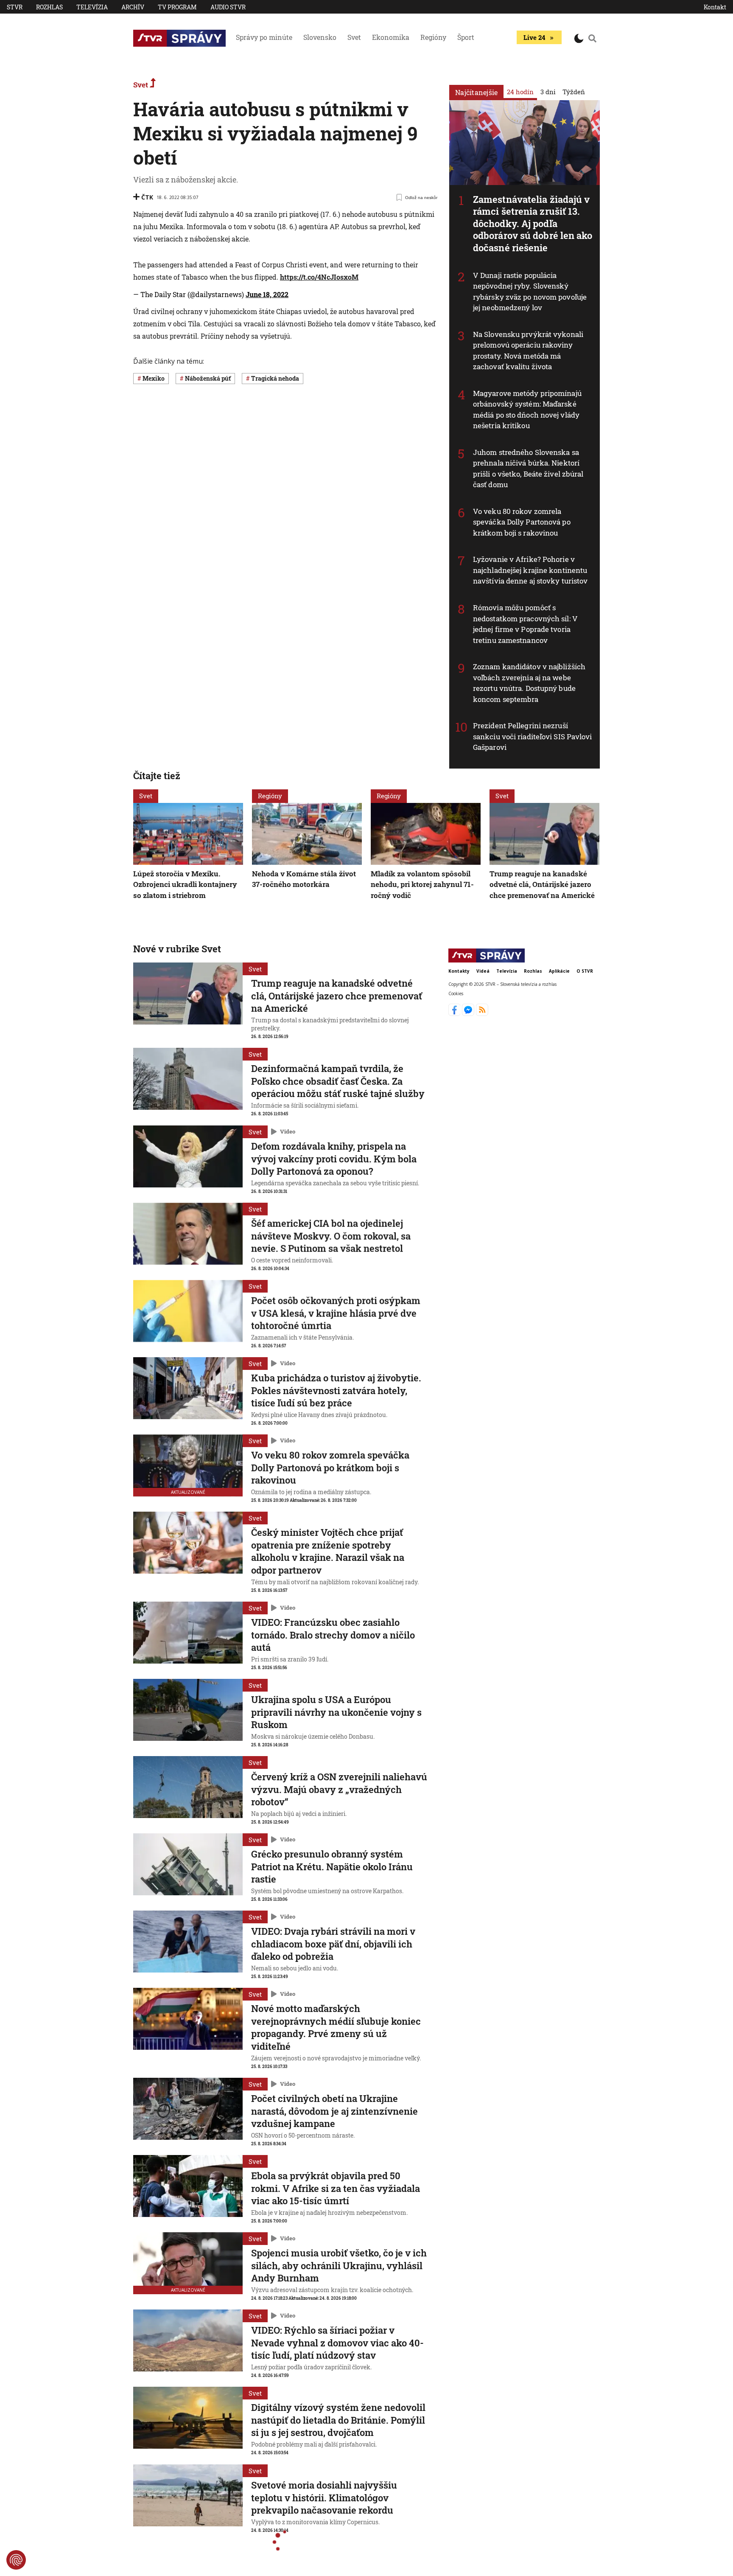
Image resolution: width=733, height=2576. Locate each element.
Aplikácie (559, 971)
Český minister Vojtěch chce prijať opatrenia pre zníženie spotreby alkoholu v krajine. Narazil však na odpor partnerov (328, 1551)
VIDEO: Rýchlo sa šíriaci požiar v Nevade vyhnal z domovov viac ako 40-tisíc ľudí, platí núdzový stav (337, 2343)
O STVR (585, 971)
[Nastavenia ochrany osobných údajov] (16, 2560)
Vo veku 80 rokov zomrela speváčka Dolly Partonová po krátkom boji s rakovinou (522, 522)
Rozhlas (49, 7)
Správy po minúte (264, 37)
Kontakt (715, 7)
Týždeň (574, 92)
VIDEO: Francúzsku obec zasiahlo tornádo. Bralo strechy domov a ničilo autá (333, 1635)
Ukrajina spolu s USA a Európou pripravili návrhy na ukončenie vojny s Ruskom (336, 1712)
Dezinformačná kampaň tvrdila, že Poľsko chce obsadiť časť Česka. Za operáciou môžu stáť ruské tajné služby (338, 1081)
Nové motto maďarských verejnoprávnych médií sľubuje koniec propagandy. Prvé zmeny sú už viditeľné (336, 2027)
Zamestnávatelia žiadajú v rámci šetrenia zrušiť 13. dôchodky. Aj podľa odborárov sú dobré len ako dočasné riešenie (533, 223)
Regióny (433, 37)
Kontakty (459, 971)
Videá (483, 971)
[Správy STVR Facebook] (455, 1013)
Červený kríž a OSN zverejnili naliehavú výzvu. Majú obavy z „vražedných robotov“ (339, 1789)
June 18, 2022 (267, 294)
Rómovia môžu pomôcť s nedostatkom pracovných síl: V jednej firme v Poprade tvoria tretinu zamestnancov (525, 624)
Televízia (92, 7)
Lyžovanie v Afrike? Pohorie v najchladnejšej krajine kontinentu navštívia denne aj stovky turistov (530, 570)
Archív (133, 7)
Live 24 (534, 37)
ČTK (147, 197)
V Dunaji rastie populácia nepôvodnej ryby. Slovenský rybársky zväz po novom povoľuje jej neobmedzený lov (530, 292)
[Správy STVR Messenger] (469, 1013)
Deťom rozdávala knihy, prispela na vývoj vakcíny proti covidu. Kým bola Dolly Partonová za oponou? (334, 1159)
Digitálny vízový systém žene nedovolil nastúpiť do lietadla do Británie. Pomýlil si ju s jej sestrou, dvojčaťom (338, 2420)
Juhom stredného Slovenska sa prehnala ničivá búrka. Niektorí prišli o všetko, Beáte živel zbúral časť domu (528, 469)
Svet (354, 37)
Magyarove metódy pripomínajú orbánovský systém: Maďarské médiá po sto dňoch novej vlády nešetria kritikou (527, 410)
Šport (466, 37)
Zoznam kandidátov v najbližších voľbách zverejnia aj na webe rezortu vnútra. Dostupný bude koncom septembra (529, 683)
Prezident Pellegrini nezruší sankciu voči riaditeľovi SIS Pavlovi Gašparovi (533, 736)
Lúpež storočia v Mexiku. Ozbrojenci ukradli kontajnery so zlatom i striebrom (185, 884)
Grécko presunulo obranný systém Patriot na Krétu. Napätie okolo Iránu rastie (332, 1866)
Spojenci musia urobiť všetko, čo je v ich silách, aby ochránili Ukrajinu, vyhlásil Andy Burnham (339, 2265)
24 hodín (520, 92)
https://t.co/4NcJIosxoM (319, 277)
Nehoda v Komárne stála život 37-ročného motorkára (304, 879)
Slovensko (320, 37)
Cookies (456, 994)
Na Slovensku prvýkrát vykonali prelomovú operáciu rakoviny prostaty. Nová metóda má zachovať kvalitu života (528, 351)
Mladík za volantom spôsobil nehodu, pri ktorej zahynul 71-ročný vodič (422, 884)
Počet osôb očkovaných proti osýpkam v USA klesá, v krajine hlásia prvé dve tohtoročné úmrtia (336, 1313)
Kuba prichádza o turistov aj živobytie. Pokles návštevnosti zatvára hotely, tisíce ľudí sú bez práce (336, 1390)
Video (288, 1131)
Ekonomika (391, 37)
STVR (15, 7)
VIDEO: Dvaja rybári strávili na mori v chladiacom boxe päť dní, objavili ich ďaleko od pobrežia (333, 1944)
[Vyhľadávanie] (593, 38)
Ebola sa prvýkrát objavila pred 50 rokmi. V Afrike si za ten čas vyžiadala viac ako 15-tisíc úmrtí (336, 2188)
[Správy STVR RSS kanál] (482, 1013)
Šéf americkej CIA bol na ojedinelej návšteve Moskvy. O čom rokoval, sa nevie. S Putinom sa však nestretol (331, 1236)
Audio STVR (228, 7)
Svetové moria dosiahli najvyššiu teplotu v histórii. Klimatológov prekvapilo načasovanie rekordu (324, 2497)
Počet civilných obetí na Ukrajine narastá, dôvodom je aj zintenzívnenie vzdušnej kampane (334, 2111)
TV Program (177, 7)
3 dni (548, 92)
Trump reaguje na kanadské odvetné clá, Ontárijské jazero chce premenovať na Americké (542, 884)
